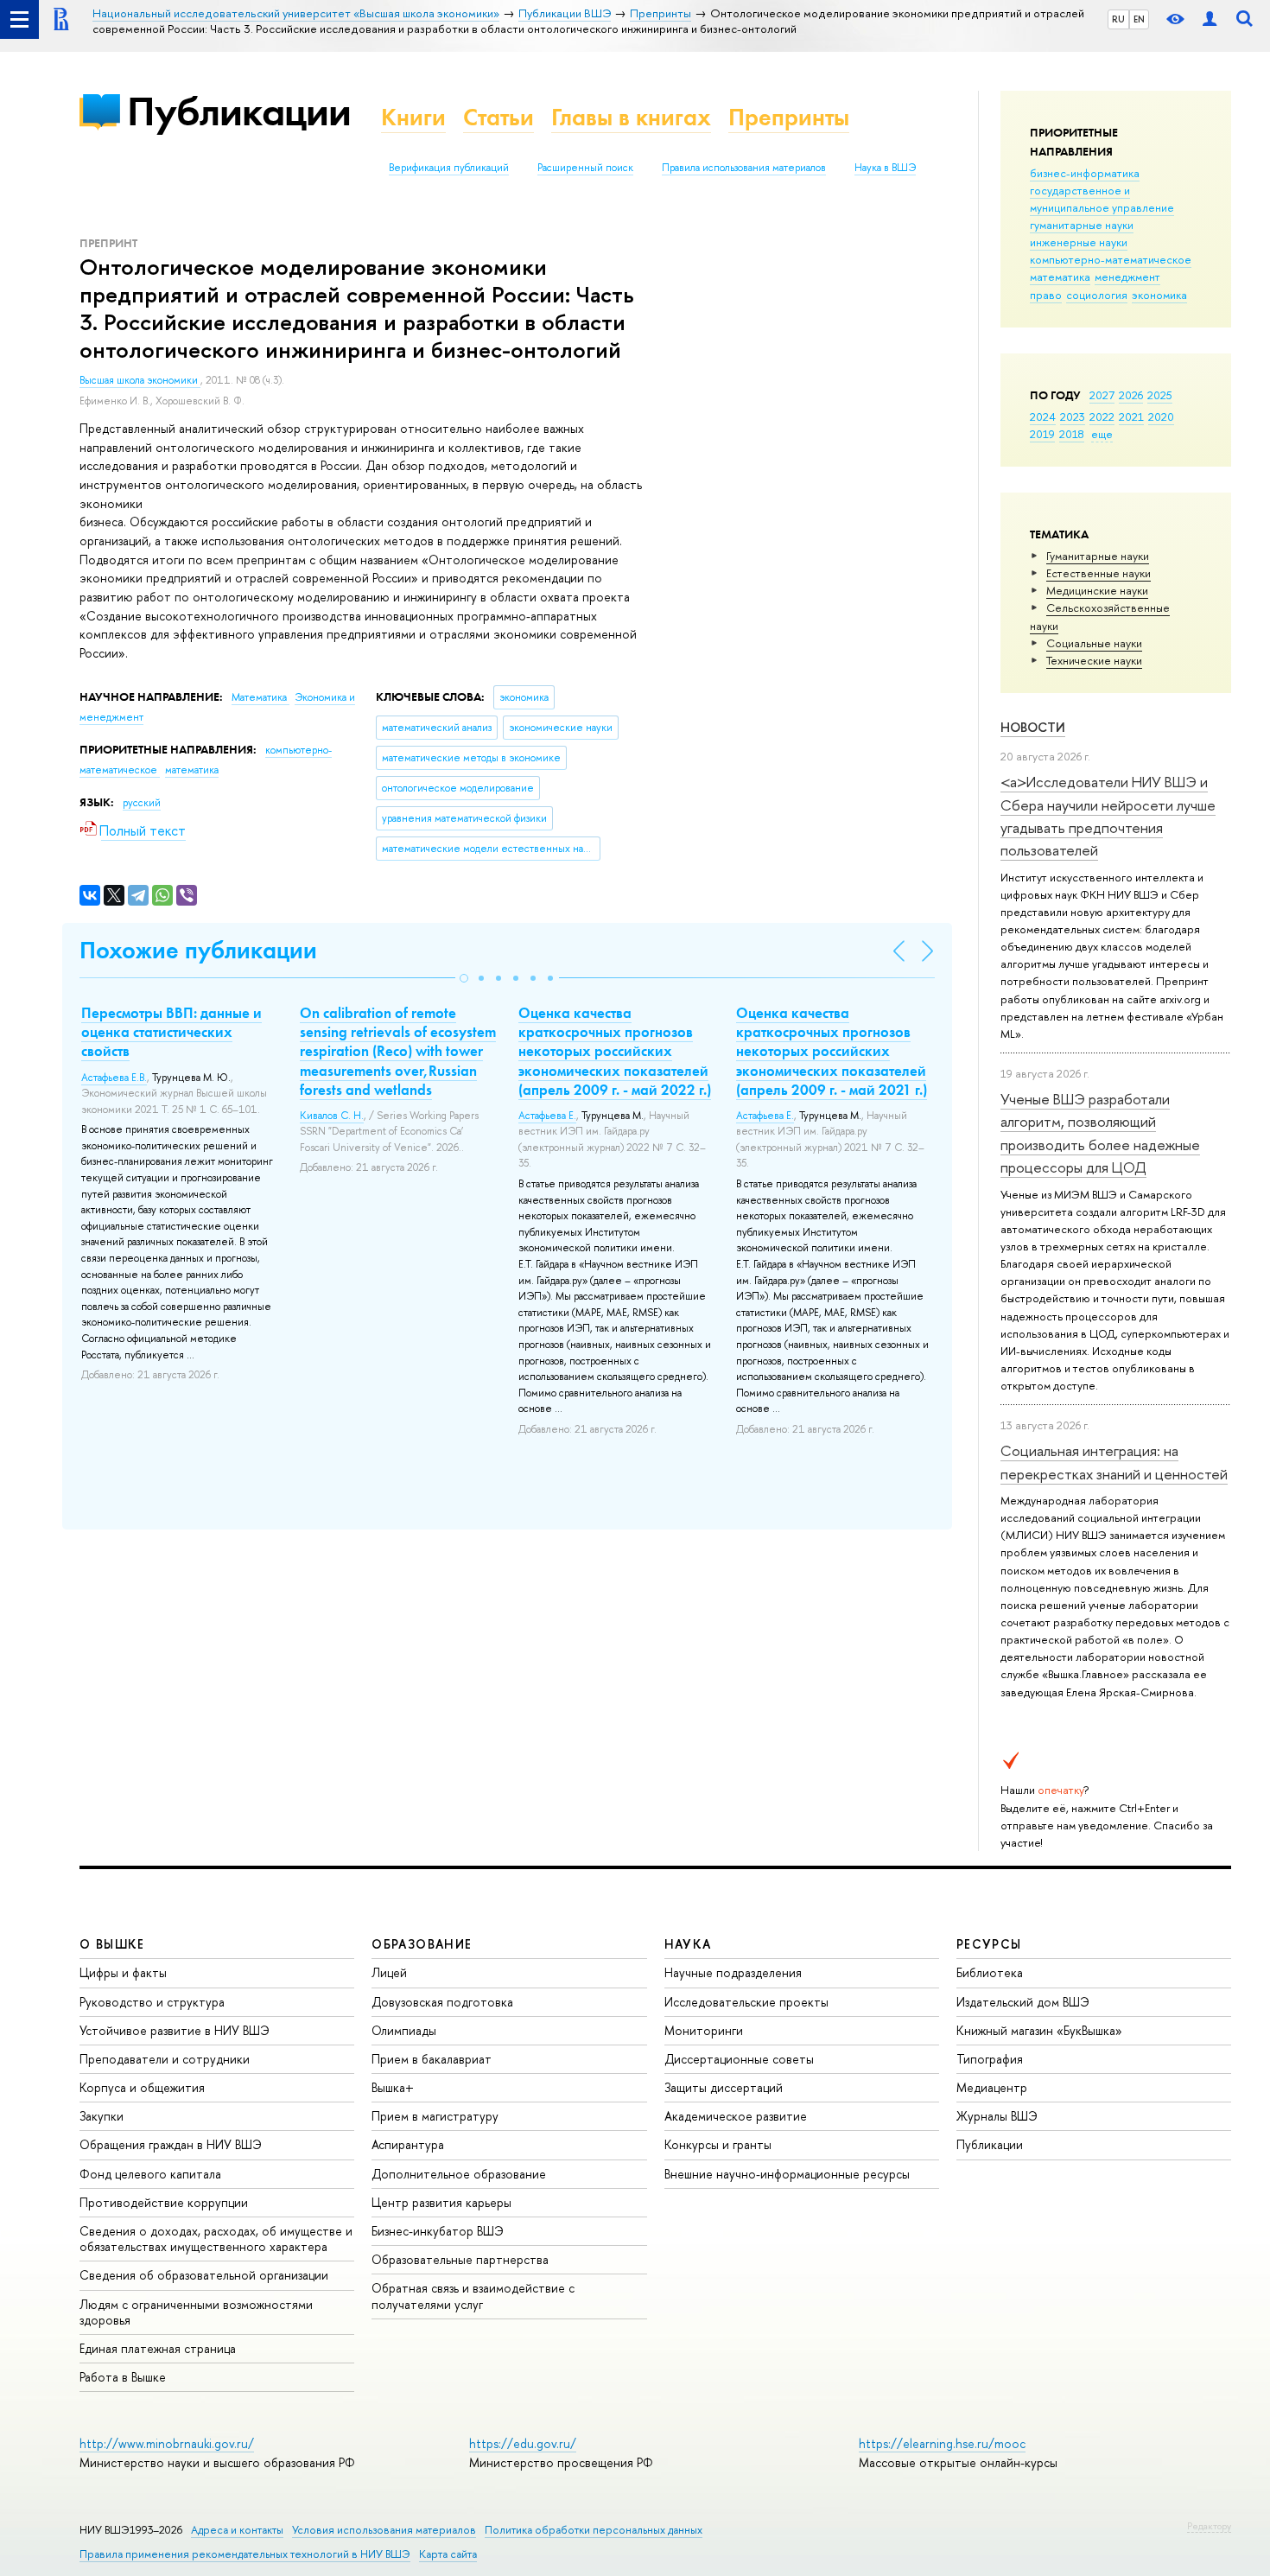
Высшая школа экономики (140, 380)
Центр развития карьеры (441, 2202)
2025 (1160, 395)
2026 (1131, 395)
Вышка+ (393, 2087)
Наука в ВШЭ (885, 168)
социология (1097, 295)
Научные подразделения (733, 1972)
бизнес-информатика (1085, 173)
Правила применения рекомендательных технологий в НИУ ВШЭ (245, 2554)
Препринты (789, 117)
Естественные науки (1099, 573)
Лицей (389, 1972)
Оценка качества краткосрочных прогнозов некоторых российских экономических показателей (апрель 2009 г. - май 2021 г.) (832, 1051)
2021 (1131, 417)
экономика (1159, 295)
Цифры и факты (123, 1972)
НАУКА (688, 1944)
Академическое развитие (736, 2116)
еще (1102, 434)
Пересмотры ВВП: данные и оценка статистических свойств (171, 1032)
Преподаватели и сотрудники (165, 2059)
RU (1118, 19)
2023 (1073, 417)
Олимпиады (404, 2030)
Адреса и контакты (237, 2530)
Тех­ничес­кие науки (1094, 660)
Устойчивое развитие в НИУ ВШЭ (175, 2030)
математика (1060, 277)
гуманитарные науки (1082, 225)
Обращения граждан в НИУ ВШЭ (171, 2144)
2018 (1072, 434)
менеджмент (1127, 277)
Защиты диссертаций (724, 2087)
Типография (990, 2059)
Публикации (239, 111)
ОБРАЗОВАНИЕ (422, 1944)
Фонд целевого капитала (150, 2174)
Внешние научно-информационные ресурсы (787, 2174)
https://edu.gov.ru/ (523, 2443)
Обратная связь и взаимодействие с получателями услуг (473, 2296)
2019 (1042, 434)
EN (1139, 19)
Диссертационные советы (739, 2059)
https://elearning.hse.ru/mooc (942, 2443)
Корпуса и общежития (142, 2087)
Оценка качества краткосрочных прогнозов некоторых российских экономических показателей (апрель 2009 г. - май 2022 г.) (615, 1051)
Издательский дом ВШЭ (1023, 2002)
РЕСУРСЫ (989, 1944)
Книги (413, 117)
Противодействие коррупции (164, 2202)
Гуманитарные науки (1098, 556)
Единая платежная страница (158, 2348)
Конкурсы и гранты (718, 2144)
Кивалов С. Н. (332, 1116)
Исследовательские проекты (746, 2002)
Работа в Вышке (123, 2377)
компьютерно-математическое (1111, 259)
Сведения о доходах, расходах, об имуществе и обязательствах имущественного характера (216, 2239)
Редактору (1209, 2526)
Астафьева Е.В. (114, 1078)
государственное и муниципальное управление (1102, 199)
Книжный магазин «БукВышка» (1039, 2030)
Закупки (102, 2116)
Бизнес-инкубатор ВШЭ (438, 2231)
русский (142, 803)
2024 (1043, 417)
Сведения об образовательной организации (204, 2275)
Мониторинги (704, 2030)
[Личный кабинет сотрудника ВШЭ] (1210, 19)
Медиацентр (992, 2087)
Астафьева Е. (547, 1116)
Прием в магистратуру (435, 2116)
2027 (1102, 395)
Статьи (498, 117)
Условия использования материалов (384, 2530)
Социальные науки (1094, 643)
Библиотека (990, 1972)
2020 (1161, 417)
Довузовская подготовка (442, 2002)
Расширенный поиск (585, 168)
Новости (1033, 727)
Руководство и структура (152, 2002)
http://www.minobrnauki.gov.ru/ (167, 2443)
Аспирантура (408, 2144)
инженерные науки (1079, 242)
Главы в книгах (631, 117)
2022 (1102, 417)
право (1046, 295)
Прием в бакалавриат (432, 2059)
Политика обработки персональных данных (594, 2530)
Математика (260, 697)
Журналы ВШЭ (997, 2116)
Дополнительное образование (459, 2174)
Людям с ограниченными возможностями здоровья (196, 2312)
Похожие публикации (198, 950)
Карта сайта (448, 2554)
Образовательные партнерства (460, 2259)
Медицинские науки (1097, 590)
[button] (464, 978)
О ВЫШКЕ (112, 1944)
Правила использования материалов (744, 168)
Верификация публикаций (449, 168)
